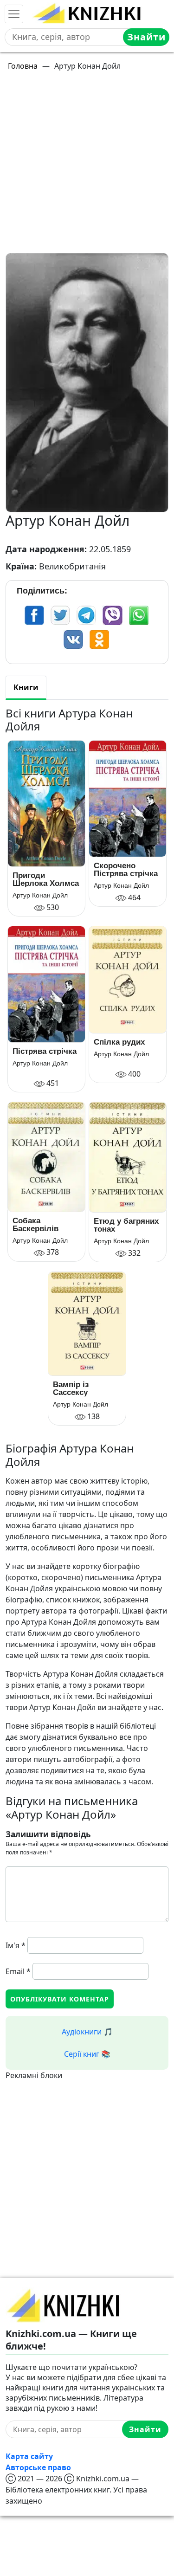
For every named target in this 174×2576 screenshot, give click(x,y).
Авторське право (38, 2467)
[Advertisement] (87, 166)
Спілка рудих (119, 1042)
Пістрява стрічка (45, 1051)
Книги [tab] (26, 687)
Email (18, 1971)
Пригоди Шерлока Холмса (46, 879)
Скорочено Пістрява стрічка (126, 870)
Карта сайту (29, 2456)
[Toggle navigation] (14, 14)
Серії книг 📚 (87, 2054)
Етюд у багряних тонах (126, 1225)
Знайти (146, 37)
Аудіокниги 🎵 (87, 2032)
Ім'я (16, 1945)
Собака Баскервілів (35, 1225)
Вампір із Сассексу (71, 1388)
